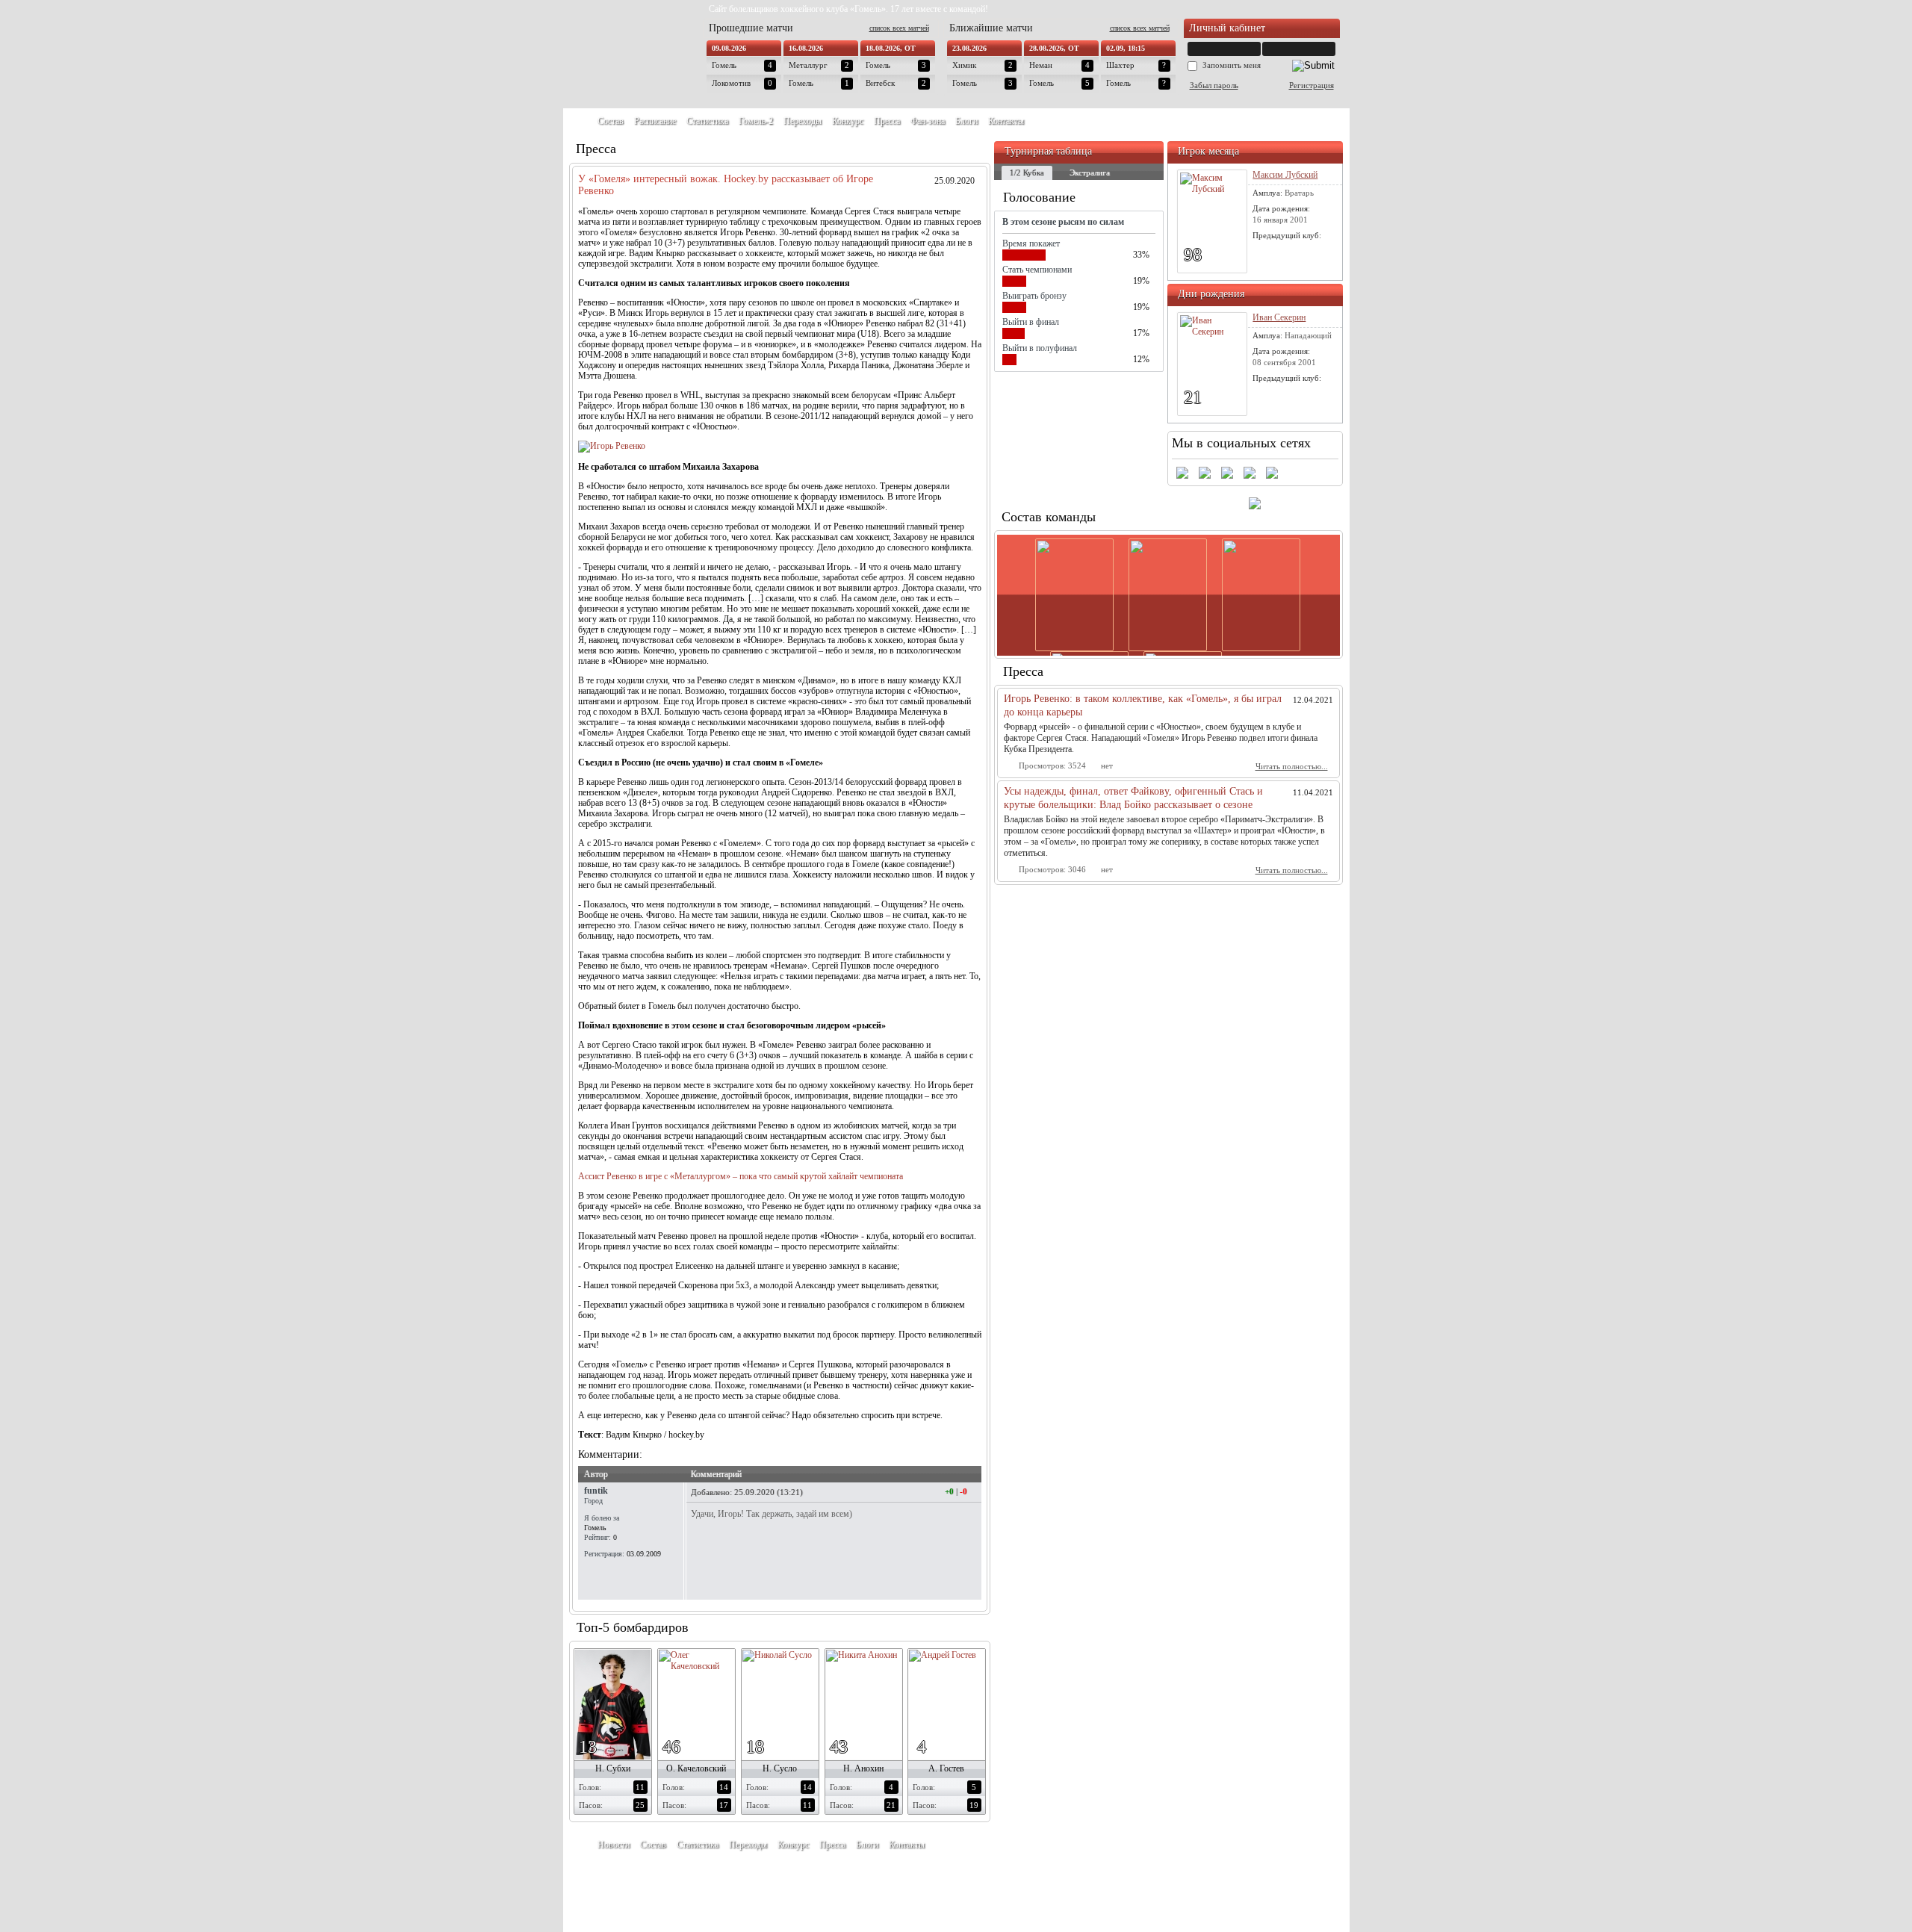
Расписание (655, 121)
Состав (611, 121)
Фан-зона (928, 121)
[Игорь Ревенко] (612, 446)
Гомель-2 (756, 121)
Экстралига (1090, 173)
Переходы (803, 121)
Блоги (966, 121)
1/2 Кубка (1027, 173)
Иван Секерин (1279, 317)
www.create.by (671, 1879)
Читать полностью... (1292, 766)
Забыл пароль (1214, 85)
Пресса (887, 121)
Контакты (1006, 121)
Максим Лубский (1285, 175)
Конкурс (848, 121)
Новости (614, 1845)
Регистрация (1312, 85)
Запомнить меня (1232, 65)
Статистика (707, 121)
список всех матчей (899, 28)
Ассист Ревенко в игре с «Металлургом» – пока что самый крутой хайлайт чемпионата (741, 1176)
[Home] (578, 121)
